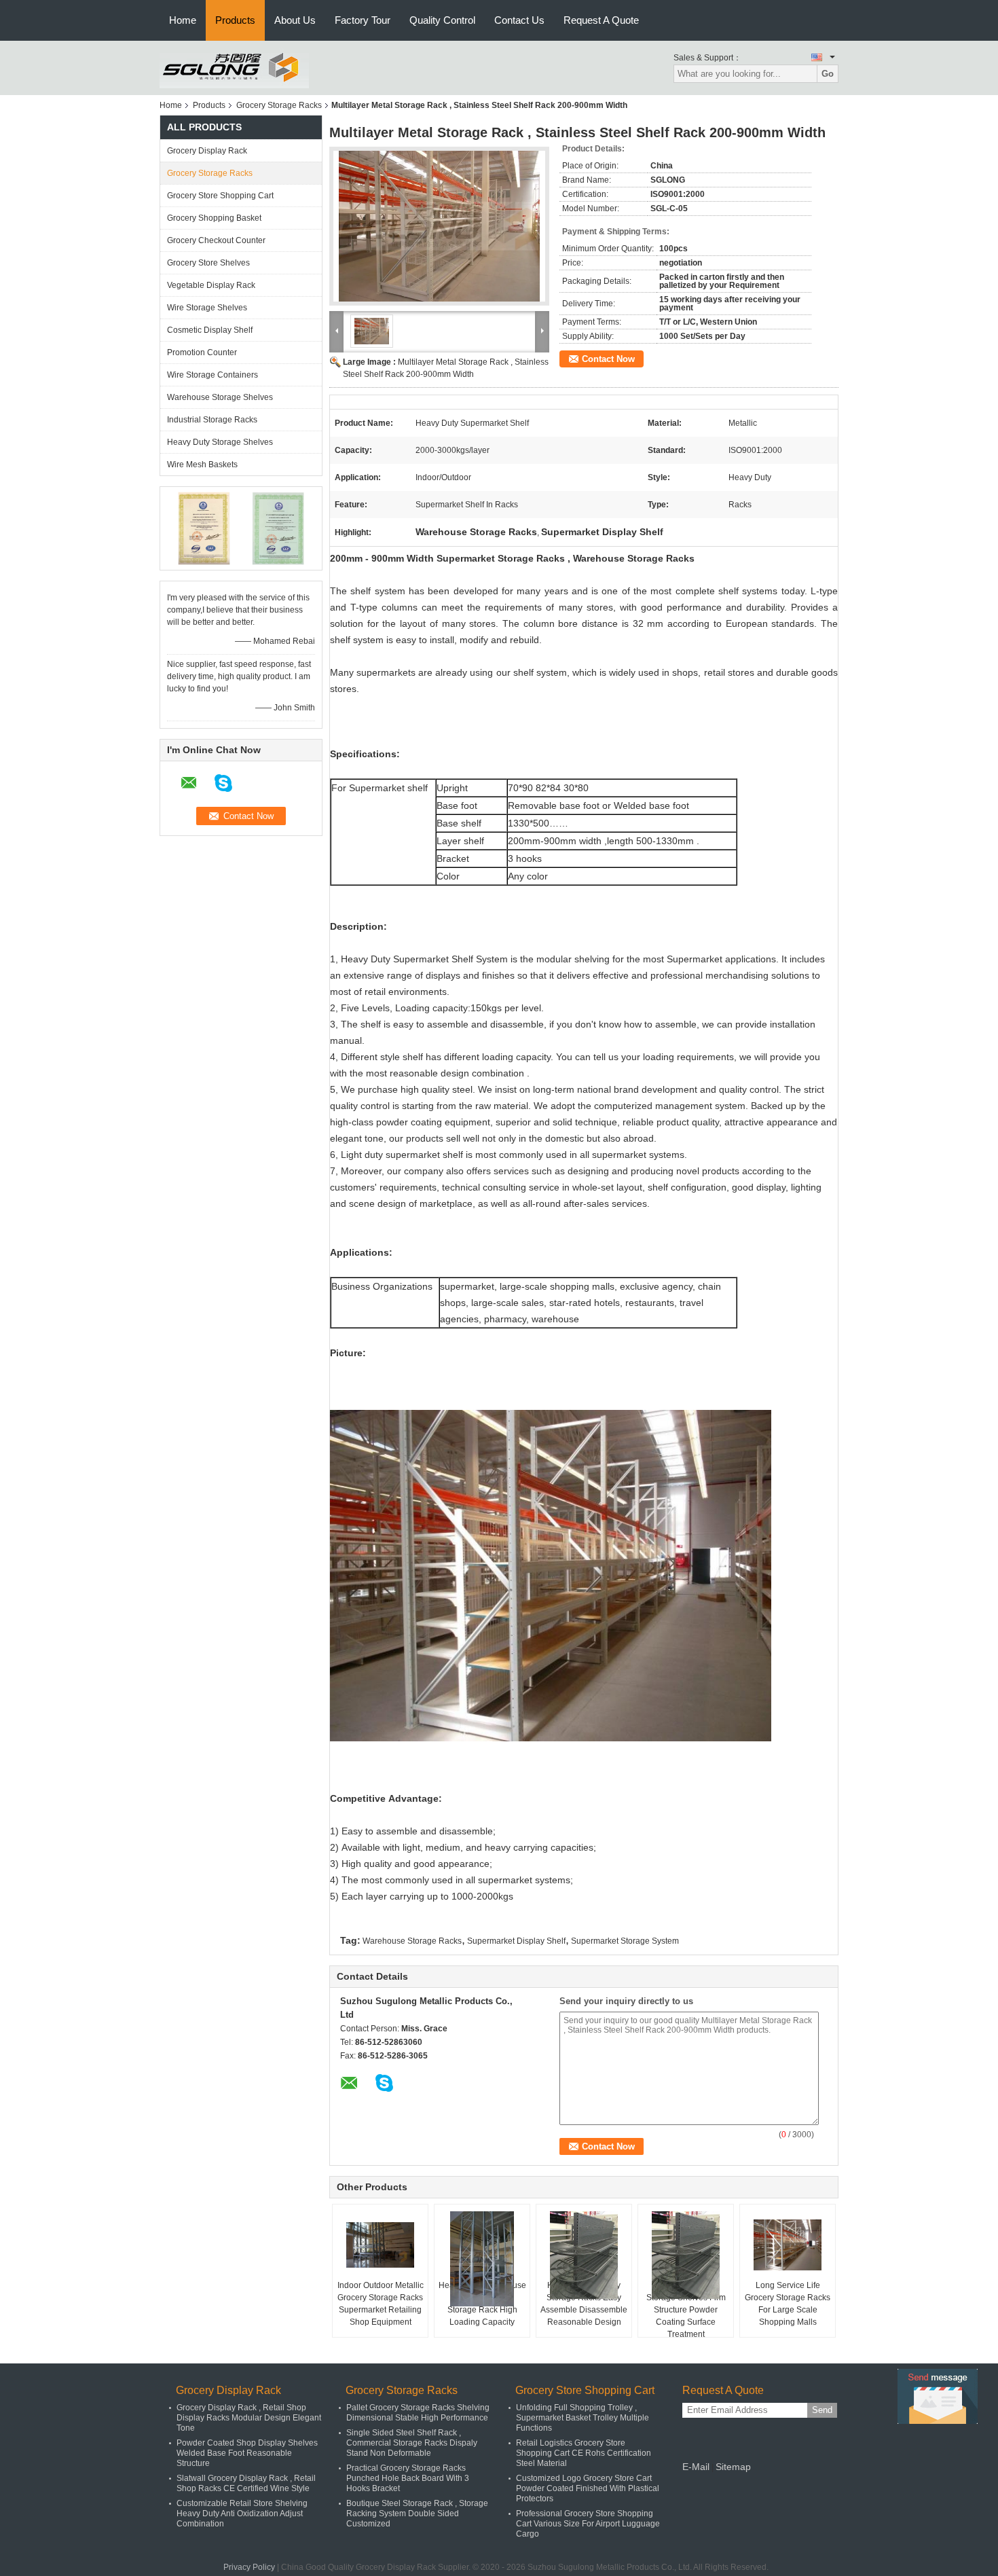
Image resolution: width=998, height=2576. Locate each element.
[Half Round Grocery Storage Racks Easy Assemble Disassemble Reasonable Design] (584, 2255)
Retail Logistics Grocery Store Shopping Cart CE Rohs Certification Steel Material (584, 2453)
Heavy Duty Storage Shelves (220, 442)
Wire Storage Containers (212, 375)
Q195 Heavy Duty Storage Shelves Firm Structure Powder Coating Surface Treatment (686, 2310)
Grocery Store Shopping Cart (220, 196)
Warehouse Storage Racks (412, 1941)
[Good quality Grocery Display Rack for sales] (204, 528)
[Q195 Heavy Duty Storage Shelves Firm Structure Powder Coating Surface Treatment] (686, 2255)
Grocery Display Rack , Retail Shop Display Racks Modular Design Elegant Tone (249, 2418)
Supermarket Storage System (625, 1941)
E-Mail (696, 2467)
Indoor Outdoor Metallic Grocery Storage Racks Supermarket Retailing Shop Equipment (381, 2304)
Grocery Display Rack (207, 151)
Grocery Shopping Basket (214, 218)
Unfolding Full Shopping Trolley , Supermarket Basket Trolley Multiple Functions (583, 2418)
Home (183, 20)
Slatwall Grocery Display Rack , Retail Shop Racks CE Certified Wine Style (246, 2483)
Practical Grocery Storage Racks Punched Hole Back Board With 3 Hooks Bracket (408, 2478)
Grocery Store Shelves (208, 263)
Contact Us (519, 20)
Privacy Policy (249, 2567)
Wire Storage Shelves (207, 308)
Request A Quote (601, 20)
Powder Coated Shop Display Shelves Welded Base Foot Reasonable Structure (247, 2453)
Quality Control (442, 20)
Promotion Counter (202, 352)
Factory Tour (363, 20)
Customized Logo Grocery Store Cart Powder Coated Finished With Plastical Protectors (588, 2488)
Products (235, 20)
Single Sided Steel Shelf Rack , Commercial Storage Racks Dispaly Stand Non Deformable (412, 2443)
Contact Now (608, 359)
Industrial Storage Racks (212, 420)
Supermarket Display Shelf (516, 1941)
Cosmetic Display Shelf (210, 330)
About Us (295, 20)
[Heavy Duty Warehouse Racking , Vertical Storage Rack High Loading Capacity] (482, 2259)
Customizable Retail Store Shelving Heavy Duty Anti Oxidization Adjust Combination (242, 2514)
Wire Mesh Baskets (202, 465)
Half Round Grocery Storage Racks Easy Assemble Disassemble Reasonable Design (584, 2304)
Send (822, 2410)
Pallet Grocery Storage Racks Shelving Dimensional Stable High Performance (418, 2413)
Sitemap (733, 2467)
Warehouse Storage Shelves (220, 397)
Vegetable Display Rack (211, 285)
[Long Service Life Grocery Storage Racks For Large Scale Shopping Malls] (788, 2245)
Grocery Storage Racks (279, 105)
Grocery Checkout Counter (216, 240)
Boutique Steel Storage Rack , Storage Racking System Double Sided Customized (417, 2514)
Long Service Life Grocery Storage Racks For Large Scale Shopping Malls (788, 2304)
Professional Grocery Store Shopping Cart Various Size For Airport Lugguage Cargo (588, 2524)
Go (828, 74)
